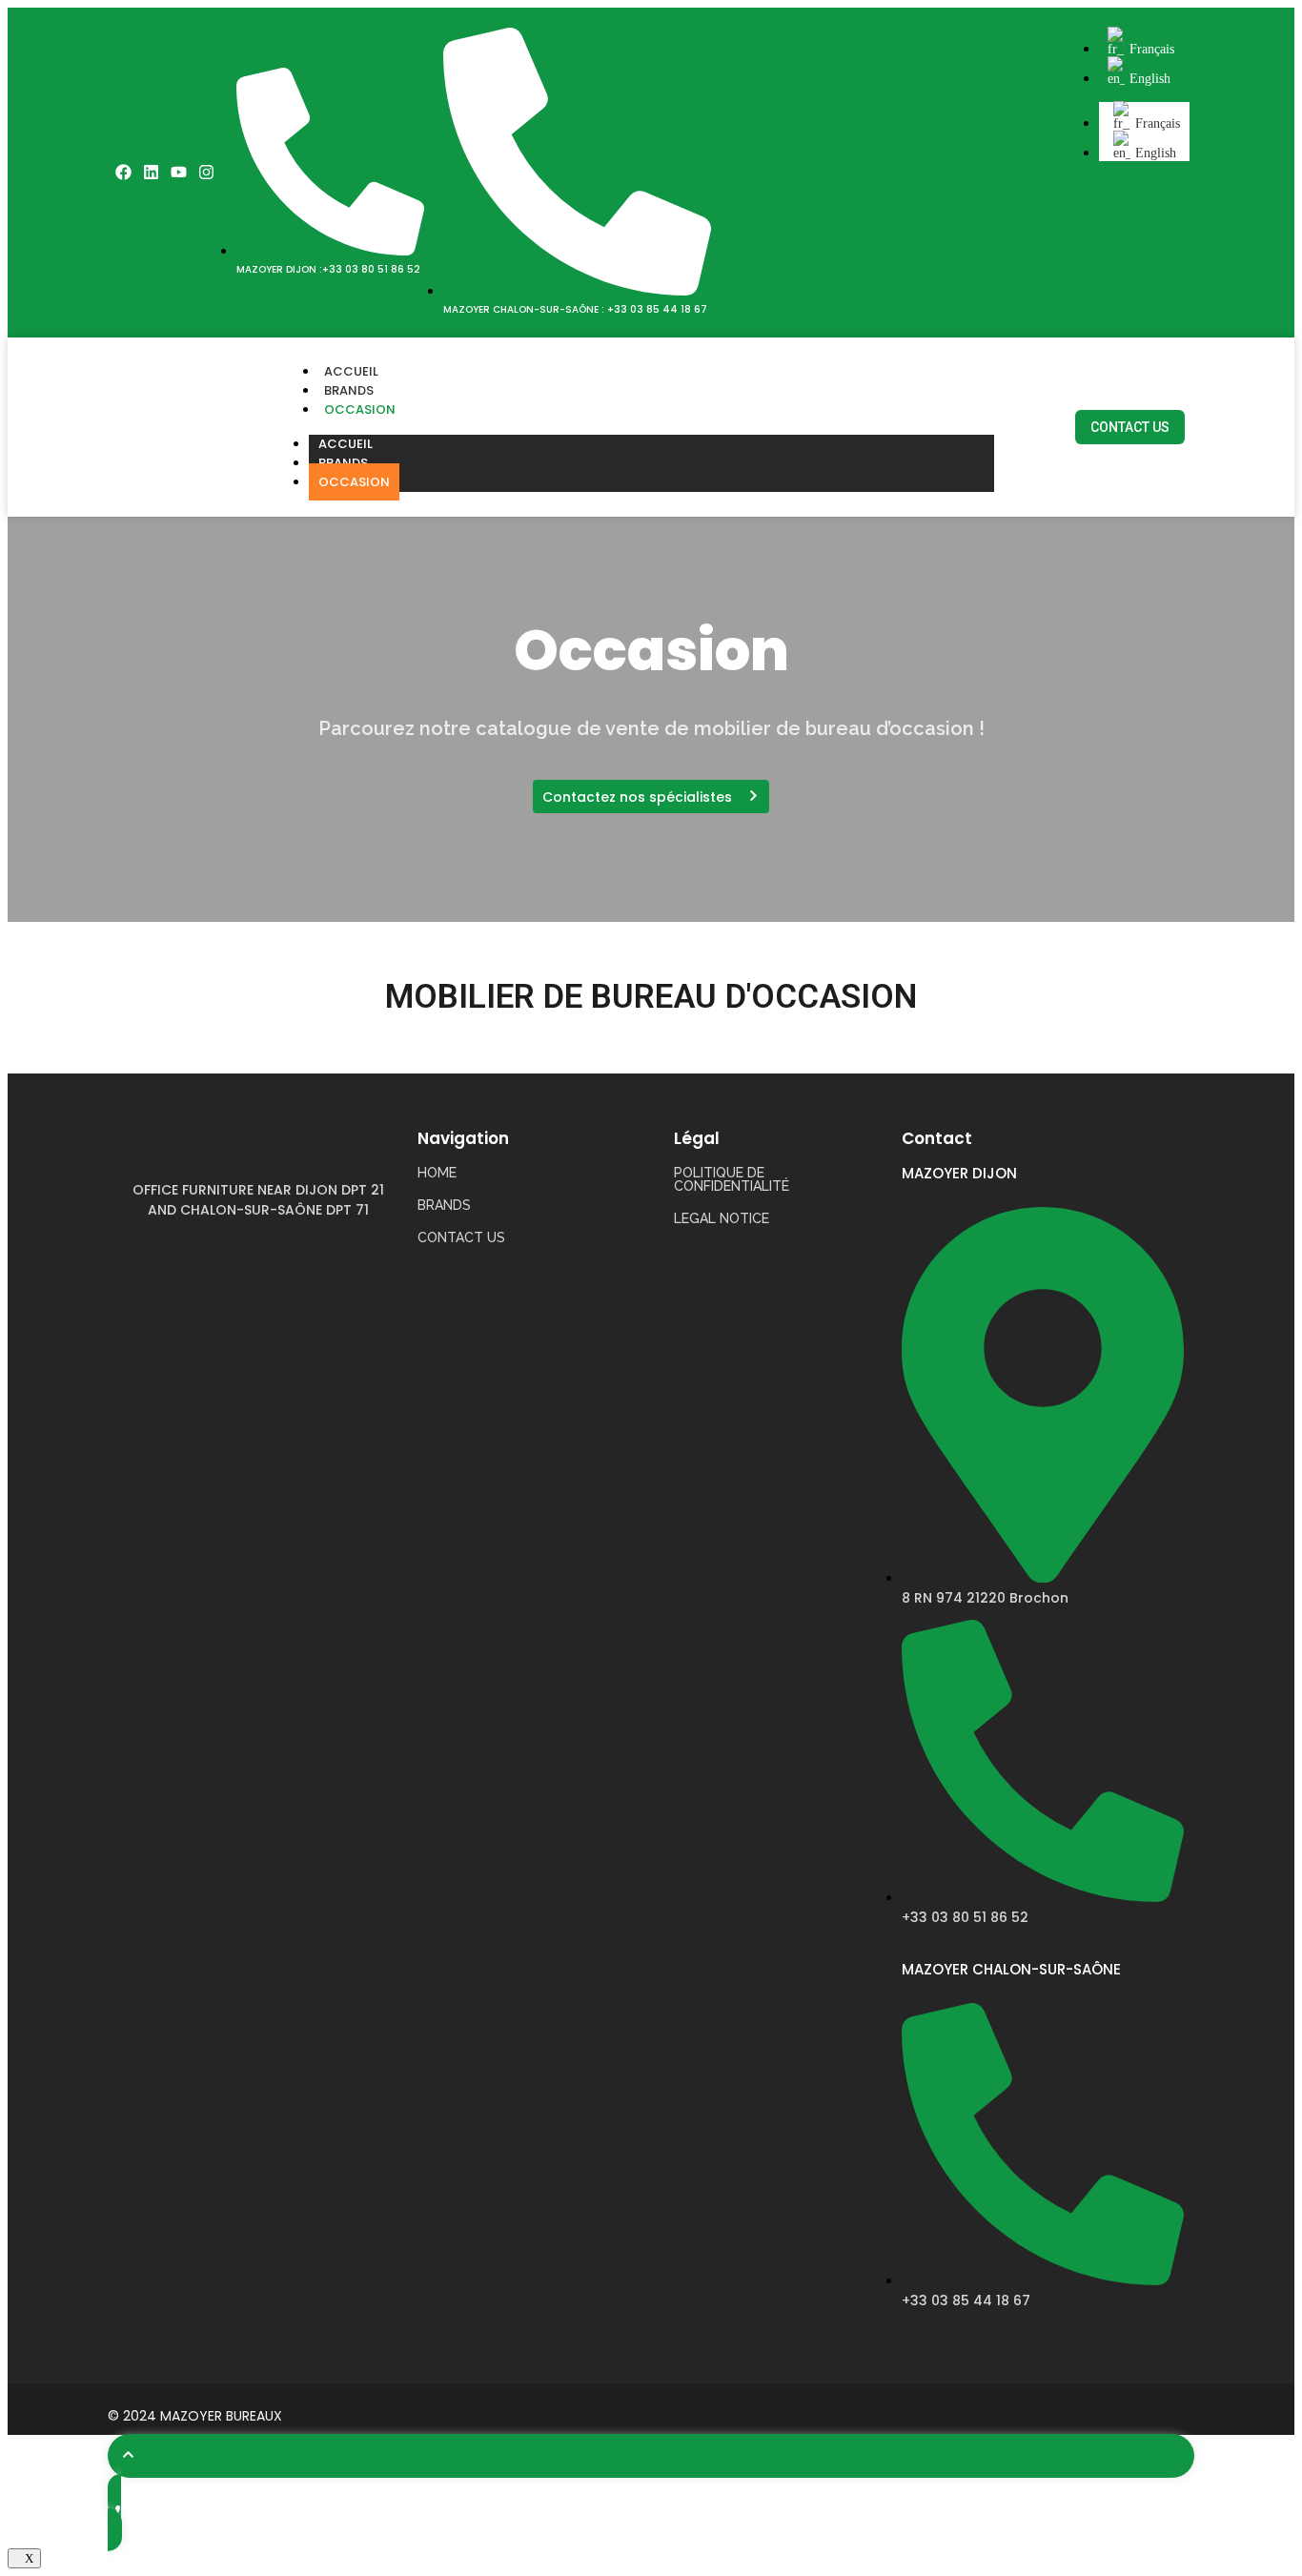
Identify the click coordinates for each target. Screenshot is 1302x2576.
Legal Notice (722, 1218)
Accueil (351, 371)
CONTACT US (461, 1237)
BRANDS (444, 1205)
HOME (437, 1173)
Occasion (360, 409)
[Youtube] (179, 173)
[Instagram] (206, 173)
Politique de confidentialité (732, 1179)
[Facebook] (124, 173)
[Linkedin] (152, 173)
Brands (349, 390)
